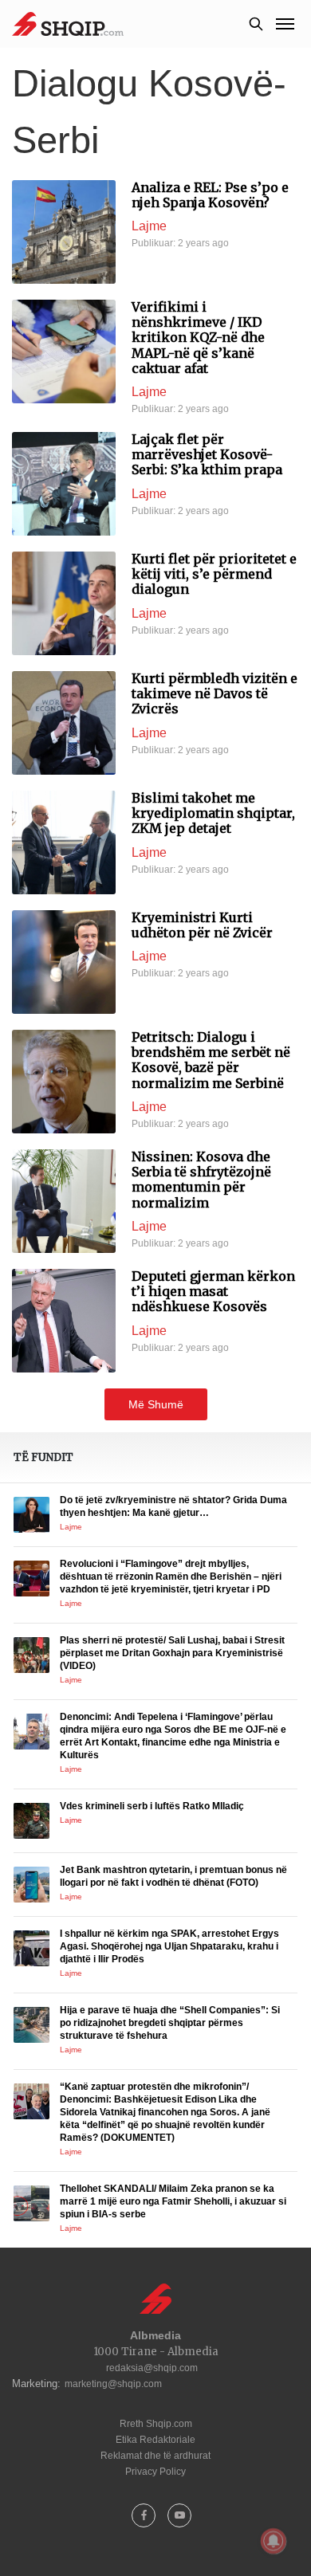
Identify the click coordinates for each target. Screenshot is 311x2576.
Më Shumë (156, 1404)
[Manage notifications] (274, 2541)
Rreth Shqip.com (156, 2424)
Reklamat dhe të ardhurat (155, 2456)
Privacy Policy (155, 2472)
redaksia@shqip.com (152, 2368)
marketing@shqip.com (113, 2384)
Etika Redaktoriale (155, 2440)
